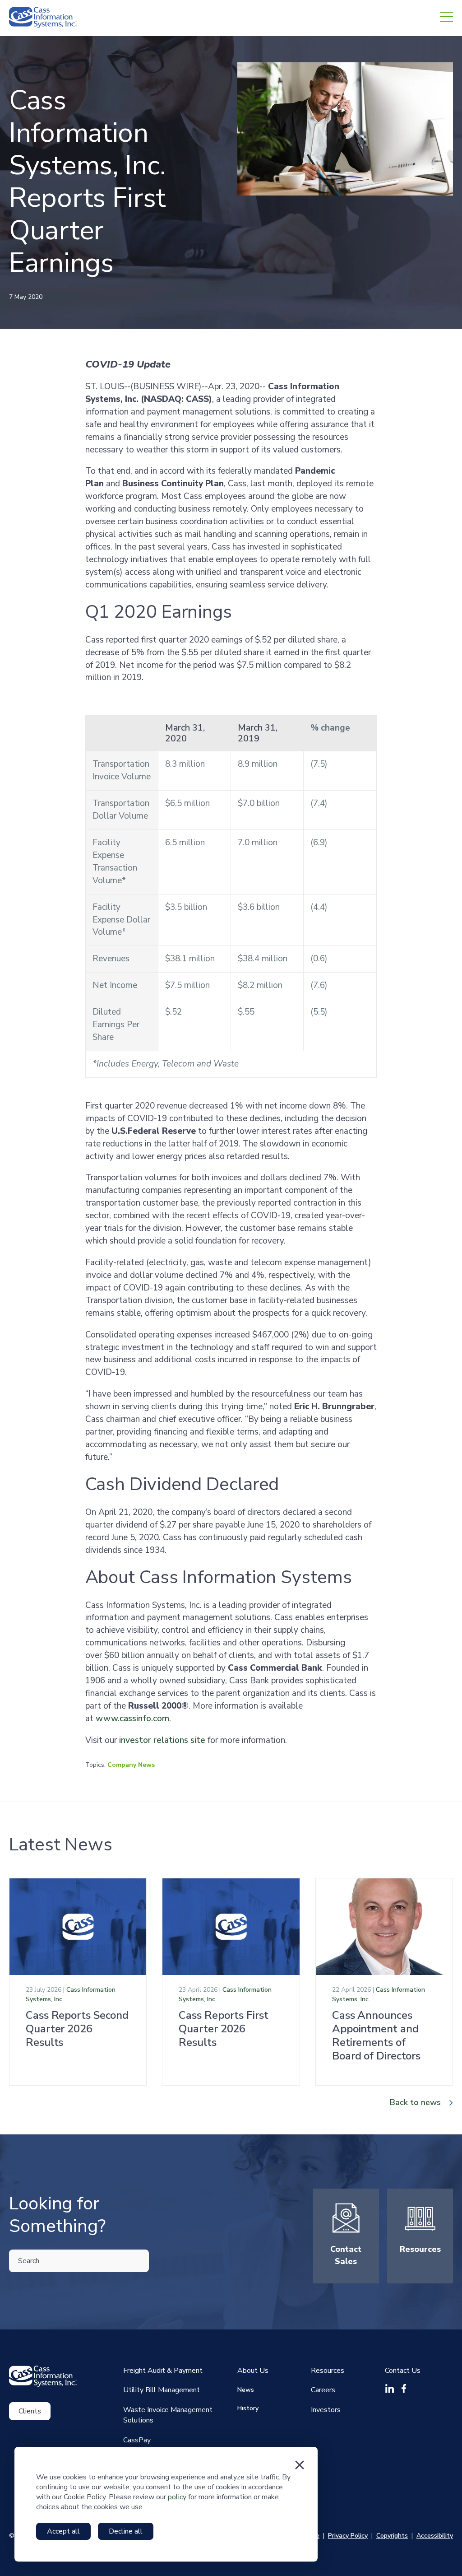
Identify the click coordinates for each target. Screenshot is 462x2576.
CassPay (137, 2440)
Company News (131, 1765)
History (248, 2408)
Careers (323, 2390)
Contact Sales (346, 2255)
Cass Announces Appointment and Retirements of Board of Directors (376, 2036)
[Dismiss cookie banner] (300, 2465)
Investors (326, 2410)
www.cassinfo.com (132, 1719)
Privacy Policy (348, 2536)
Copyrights (392, 2536)
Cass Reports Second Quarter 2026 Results (77, 2029)
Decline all (126, 2531)
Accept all (63, 2531)
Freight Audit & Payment (163, 2371)
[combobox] (79, 2261)
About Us (253, 2371)
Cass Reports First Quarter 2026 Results (223, 2029)
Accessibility (435, 2536)
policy (177, 2497)
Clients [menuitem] (30, 2411)
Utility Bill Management (162, 2390)
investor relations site (162, 1740)
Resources (420, 2249)
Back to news (415, 2102)
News (246, 2390)
